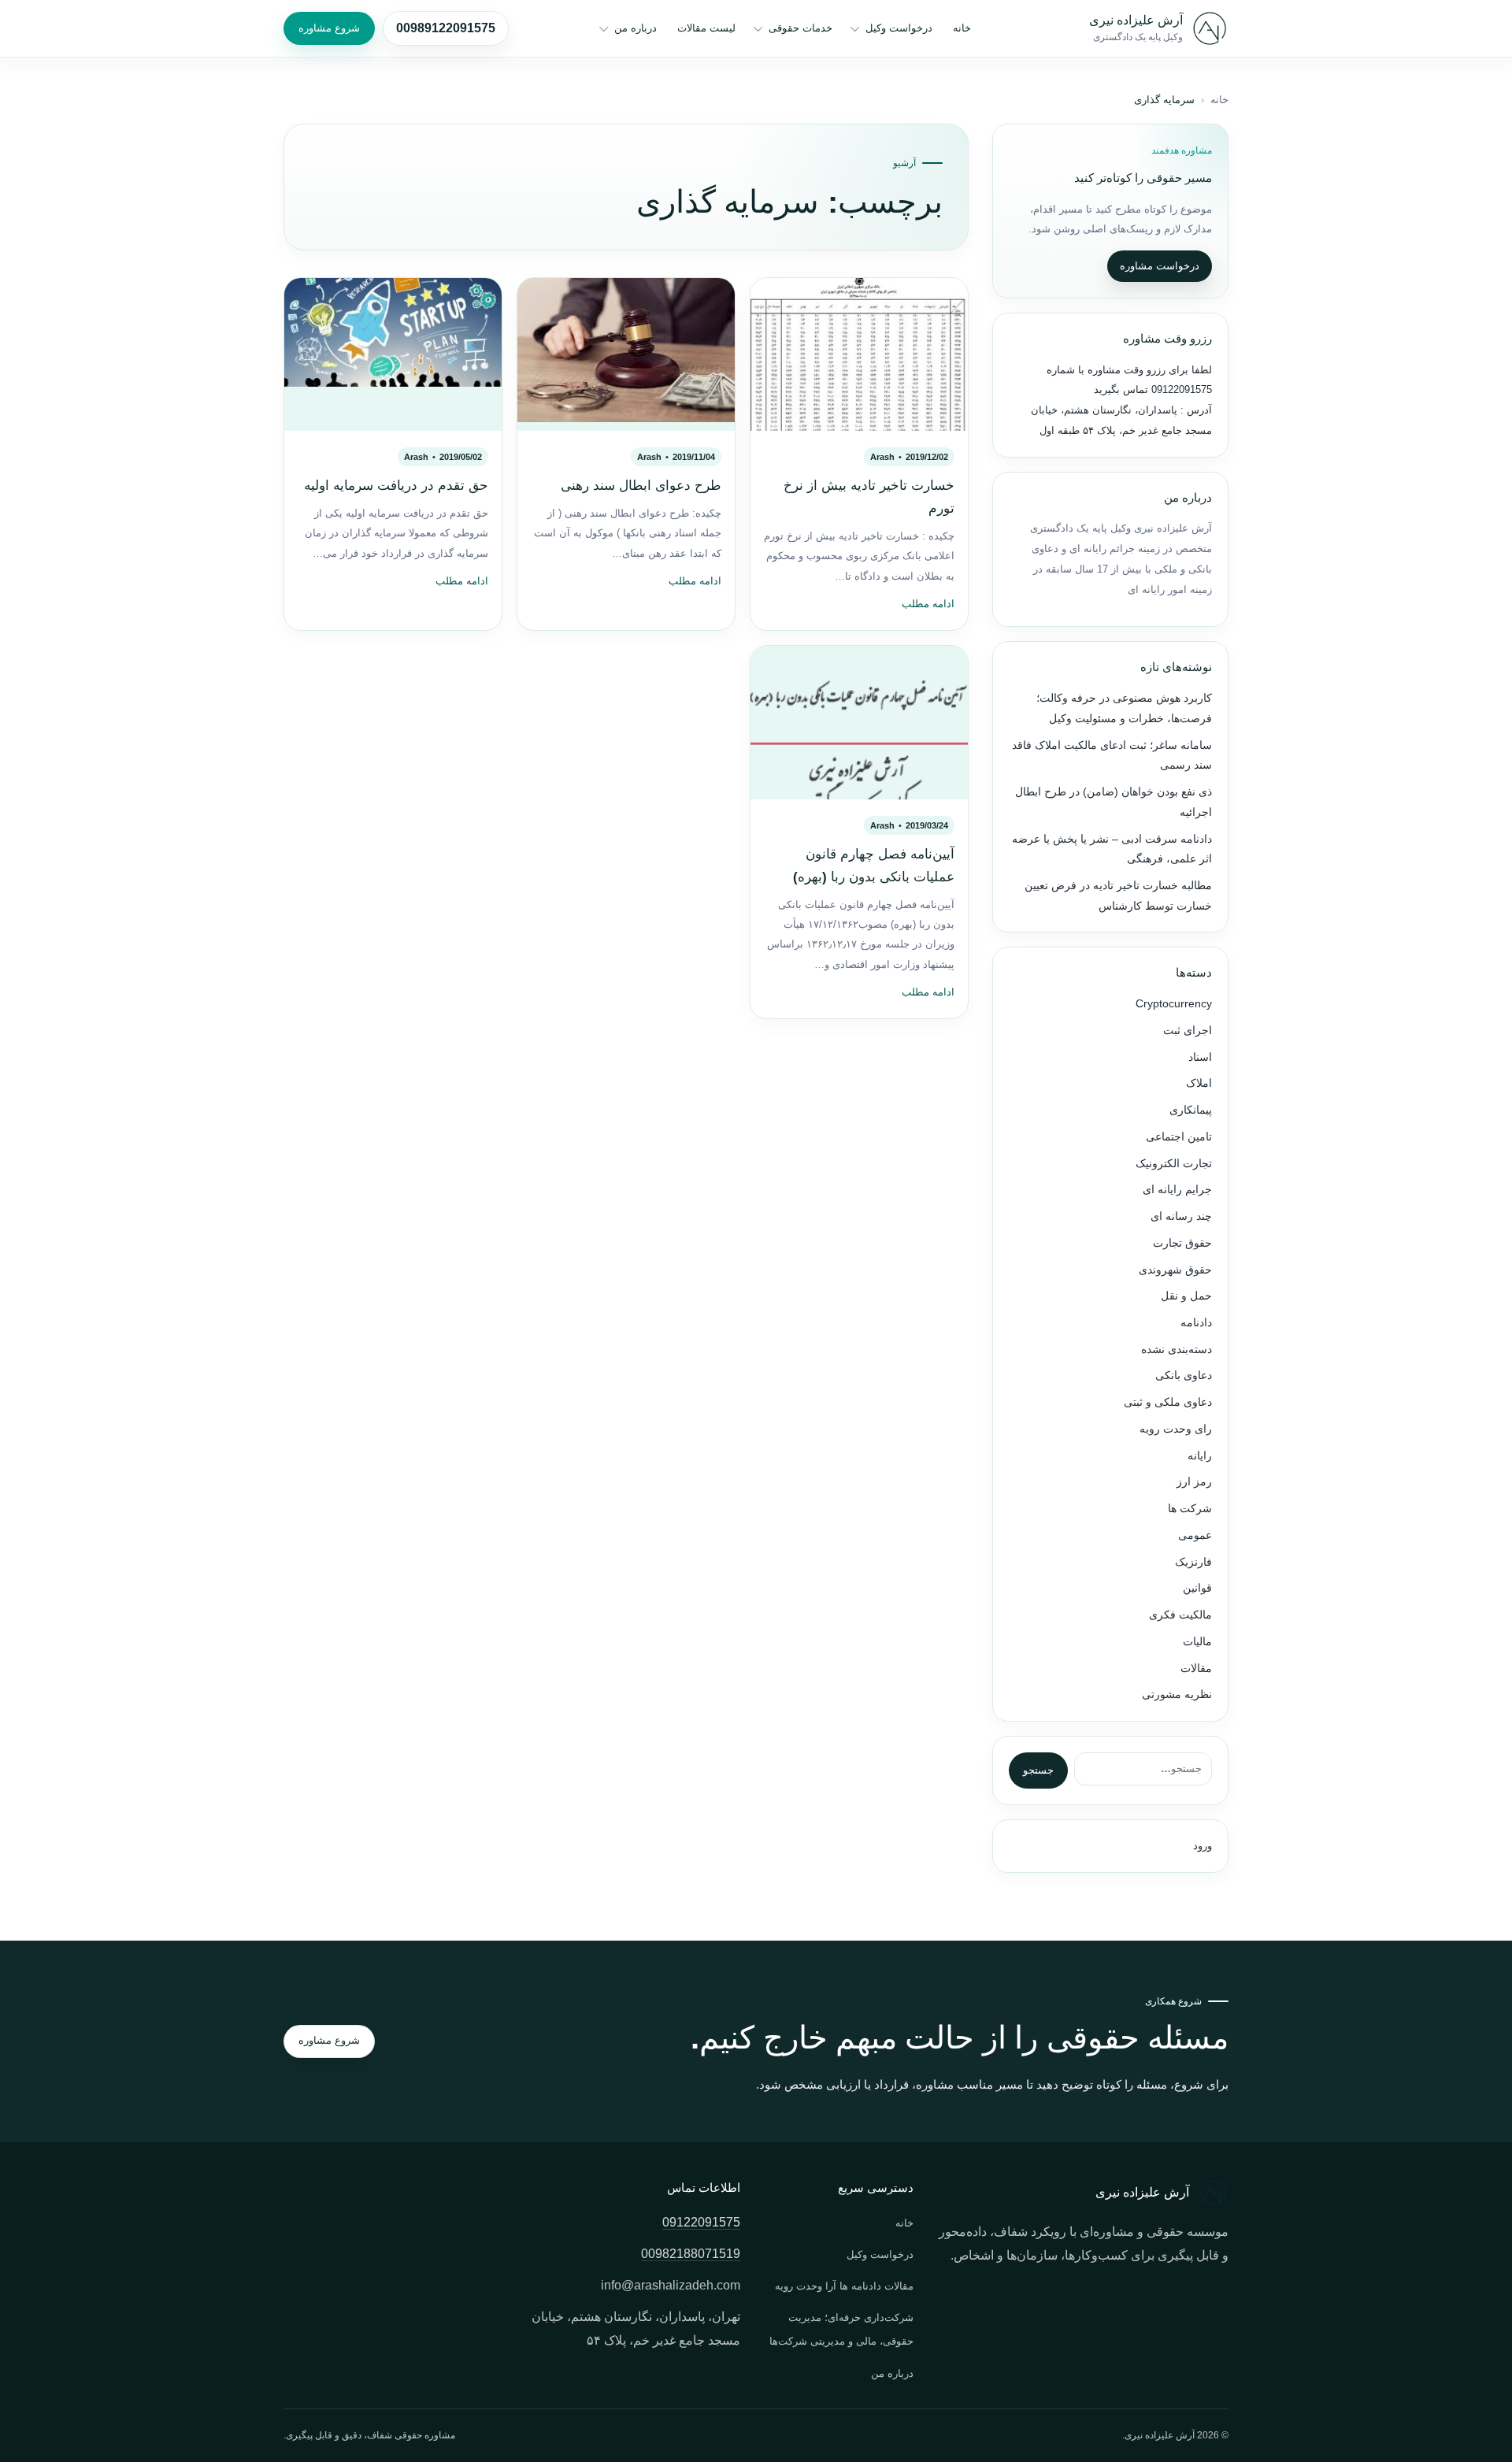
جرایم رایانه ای (1177, 1190)
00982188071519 (691, 2254)
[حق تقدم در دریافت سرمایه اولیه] (393, 354)
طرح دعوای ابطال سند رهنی (641, 486)
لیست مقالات (706, 28)
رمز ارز (1194, 1482)
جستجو (1038, 1770)
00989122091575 (446, 28)
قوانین (1197, 1588)
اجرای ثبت (1188, 1031)
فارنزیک (1193, 1562)
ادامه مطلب (928, 604)
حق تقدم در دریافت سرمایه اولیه (396, 486)
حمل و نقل (1186, 1296)
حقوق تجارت (1182, 1243)
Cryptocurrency (1174, 1004)
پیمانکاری (1191, 1110)
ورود (1203, 1846)
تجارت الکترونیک (1174, 1164)
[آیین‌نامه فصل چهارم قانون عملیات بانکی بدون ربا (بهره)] (859, 722)
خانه (962, 28)
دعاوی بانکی (1184, 1376)
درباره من (636, 28)
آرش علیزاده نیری (1136, 20)
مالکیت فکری (1180, 1615)
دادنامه (1196, 1323)
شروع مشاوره (329, 28)
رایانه (1200, 1456)
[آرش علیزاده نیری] (1210, 28)
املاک (1199, 1083)
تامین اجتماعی (1179, 1137)
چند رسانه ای (1181, 1216)
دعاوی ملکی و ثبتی (1168, 1402)
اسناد (1200, 1057)
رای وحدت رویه (1176, 1429)
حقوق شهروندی (1175, 1270)
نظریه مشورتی (1177, 1694)
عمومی (1195, 1535)
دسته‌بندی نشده (1177, 1350)
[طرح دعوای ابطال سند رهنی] (626, 354)
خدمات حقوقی (800, 28)
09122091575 (1180, 389)
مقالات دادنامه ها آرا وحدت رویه (844, 2286)
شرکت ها (1190, 1509)
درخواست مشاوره (1160, 266)
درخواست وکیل (899, 28)
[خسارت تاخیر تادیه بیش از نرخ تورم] (859, 354)
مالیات (1197, 1642)
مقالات (1196, 1669)
